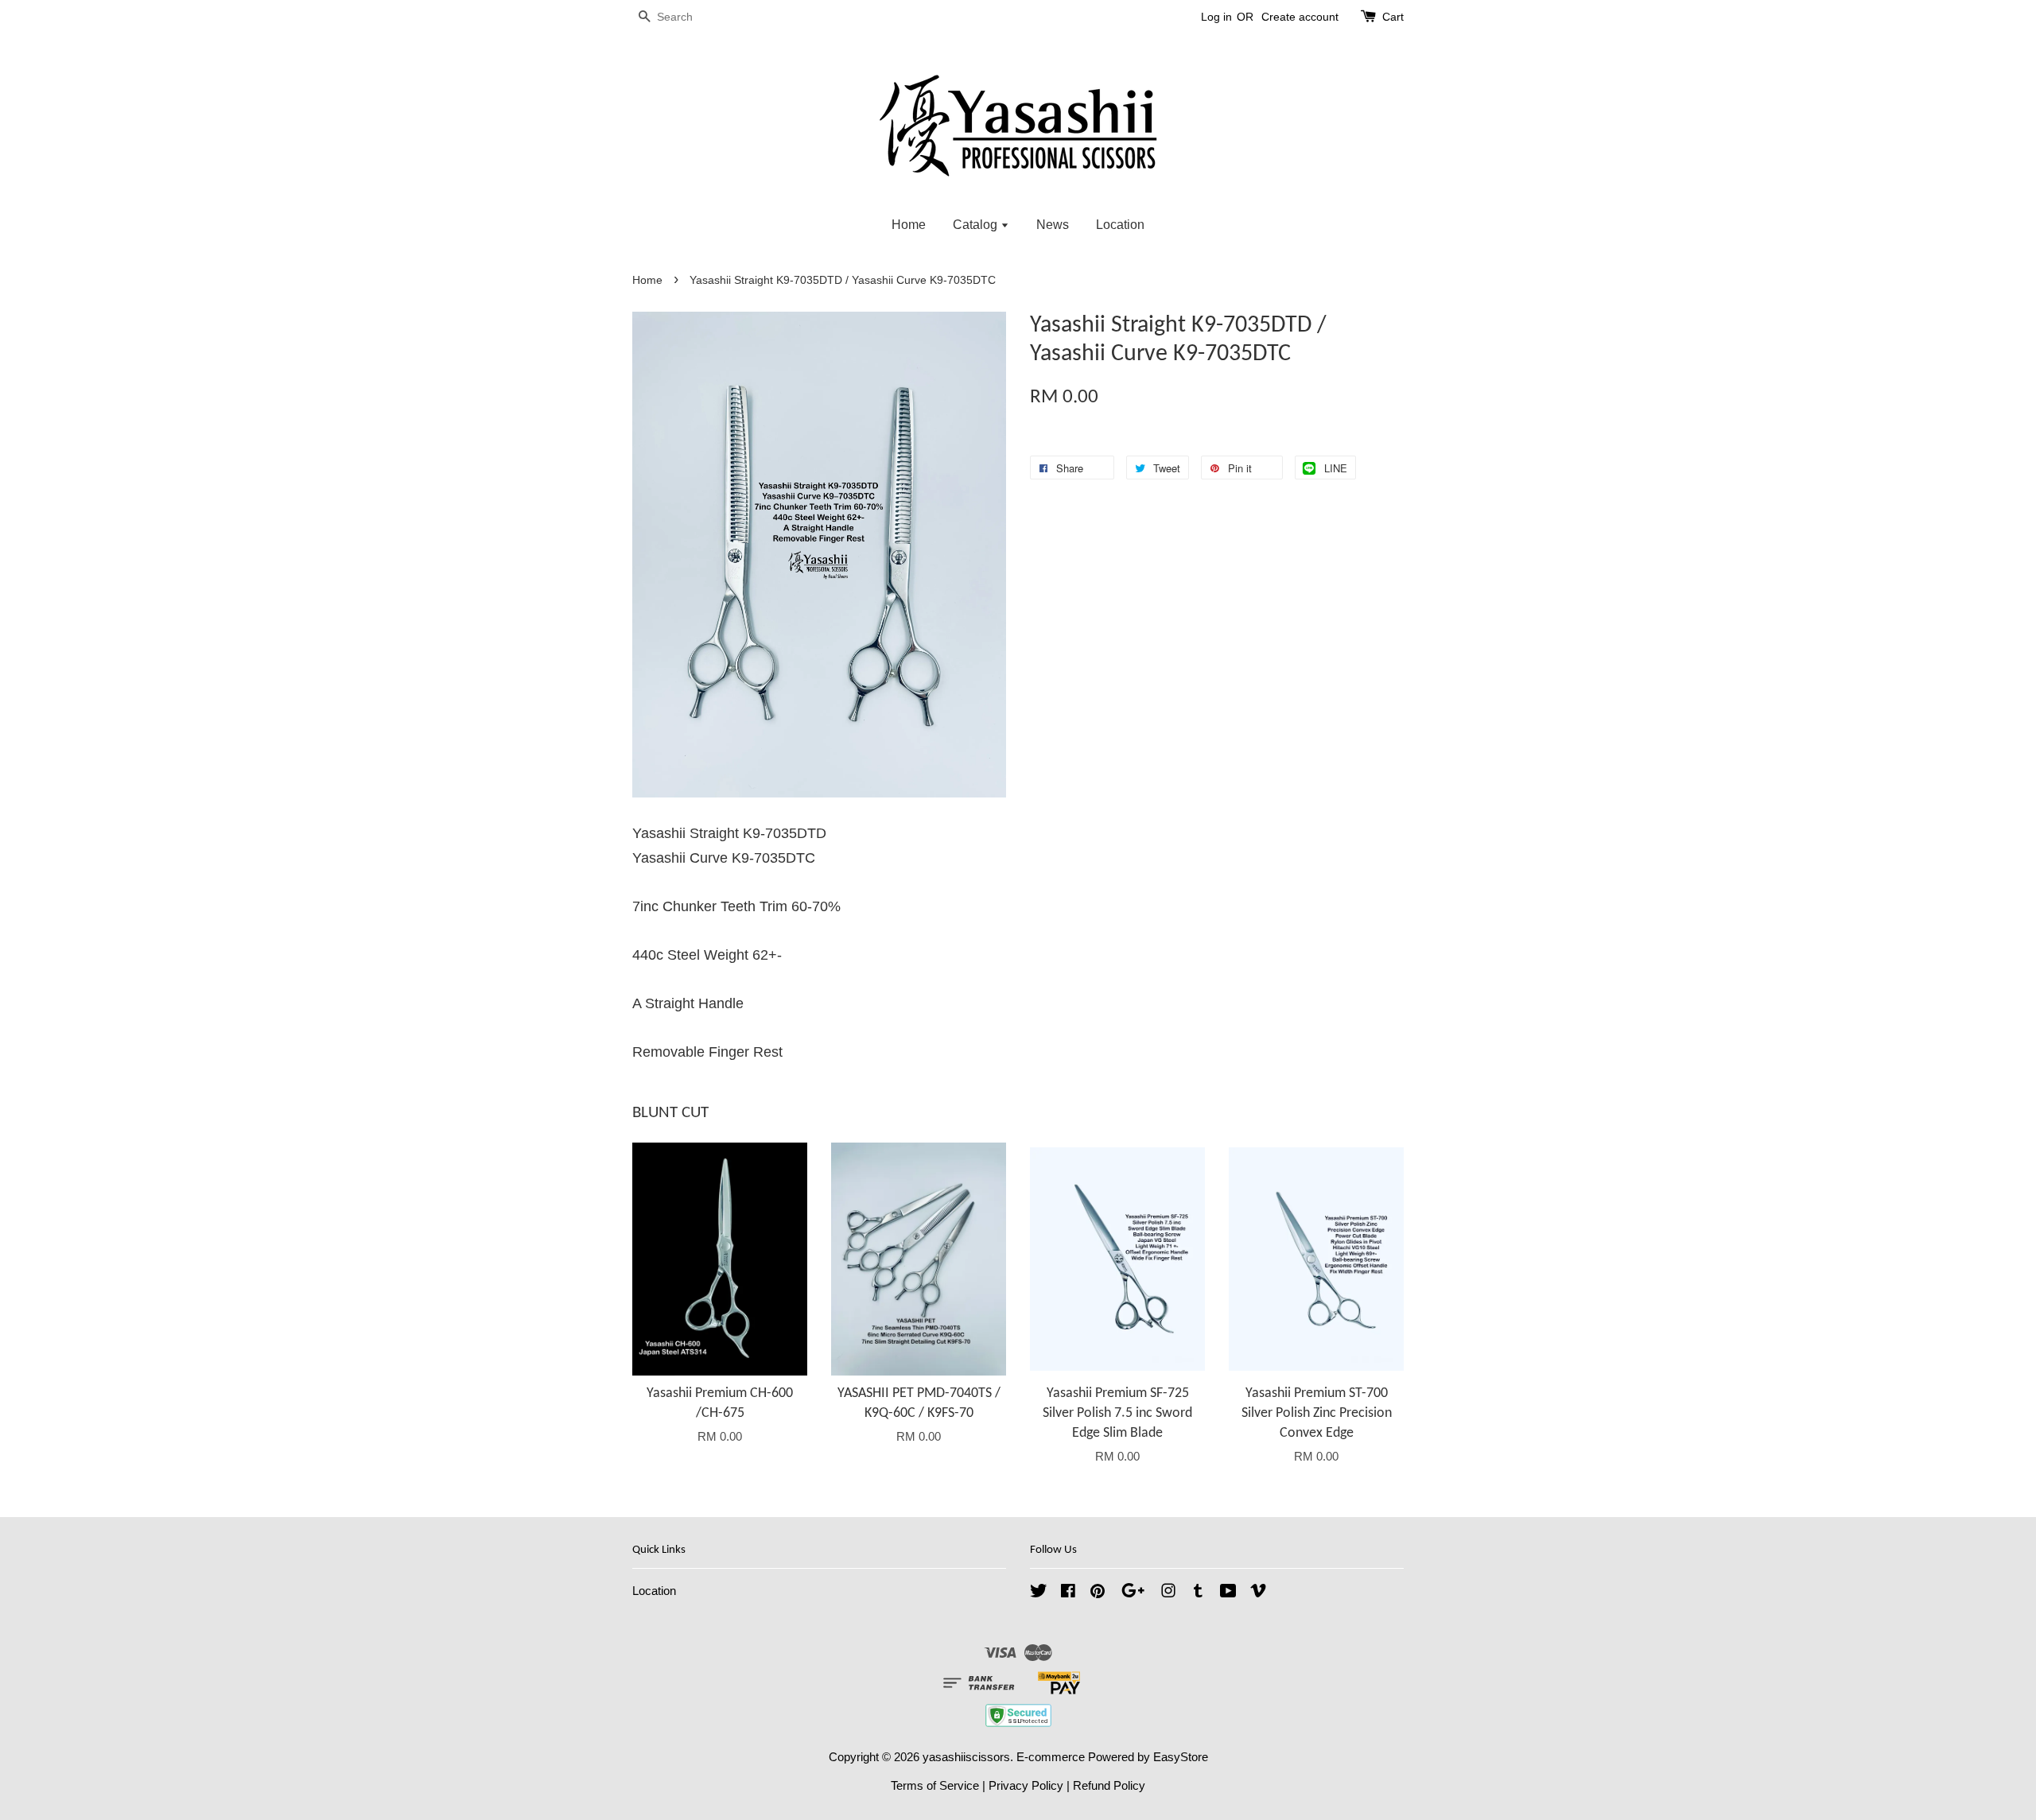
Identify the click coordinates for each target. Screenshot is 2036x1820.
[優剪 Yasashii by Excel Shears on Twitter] (1039, 1593)
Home (909, 225)
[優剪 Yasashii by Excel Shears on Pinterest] (1098, 1593)
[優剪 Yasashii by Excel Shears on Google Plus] (1133, 1593)
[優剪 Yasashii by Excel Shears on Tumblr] (1198, 1593)
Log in (1216, 17)
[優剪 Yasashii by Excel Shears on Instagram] (1168, 1593)
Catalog (977, 225)
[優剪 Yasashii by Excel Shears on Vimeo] (1258, 1593)
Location (1120, 225)
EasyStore (1181, 1757)
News (1053, 225)
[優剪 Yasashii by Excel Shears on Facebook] (1068, 1593)
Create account (1300, 17)
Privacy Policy (1026, 1785)
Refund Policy (1109, 1785)
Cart (1393, 17)
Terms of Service (935, 1785)
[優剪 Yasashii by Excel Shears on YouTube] (1228, 1593)
